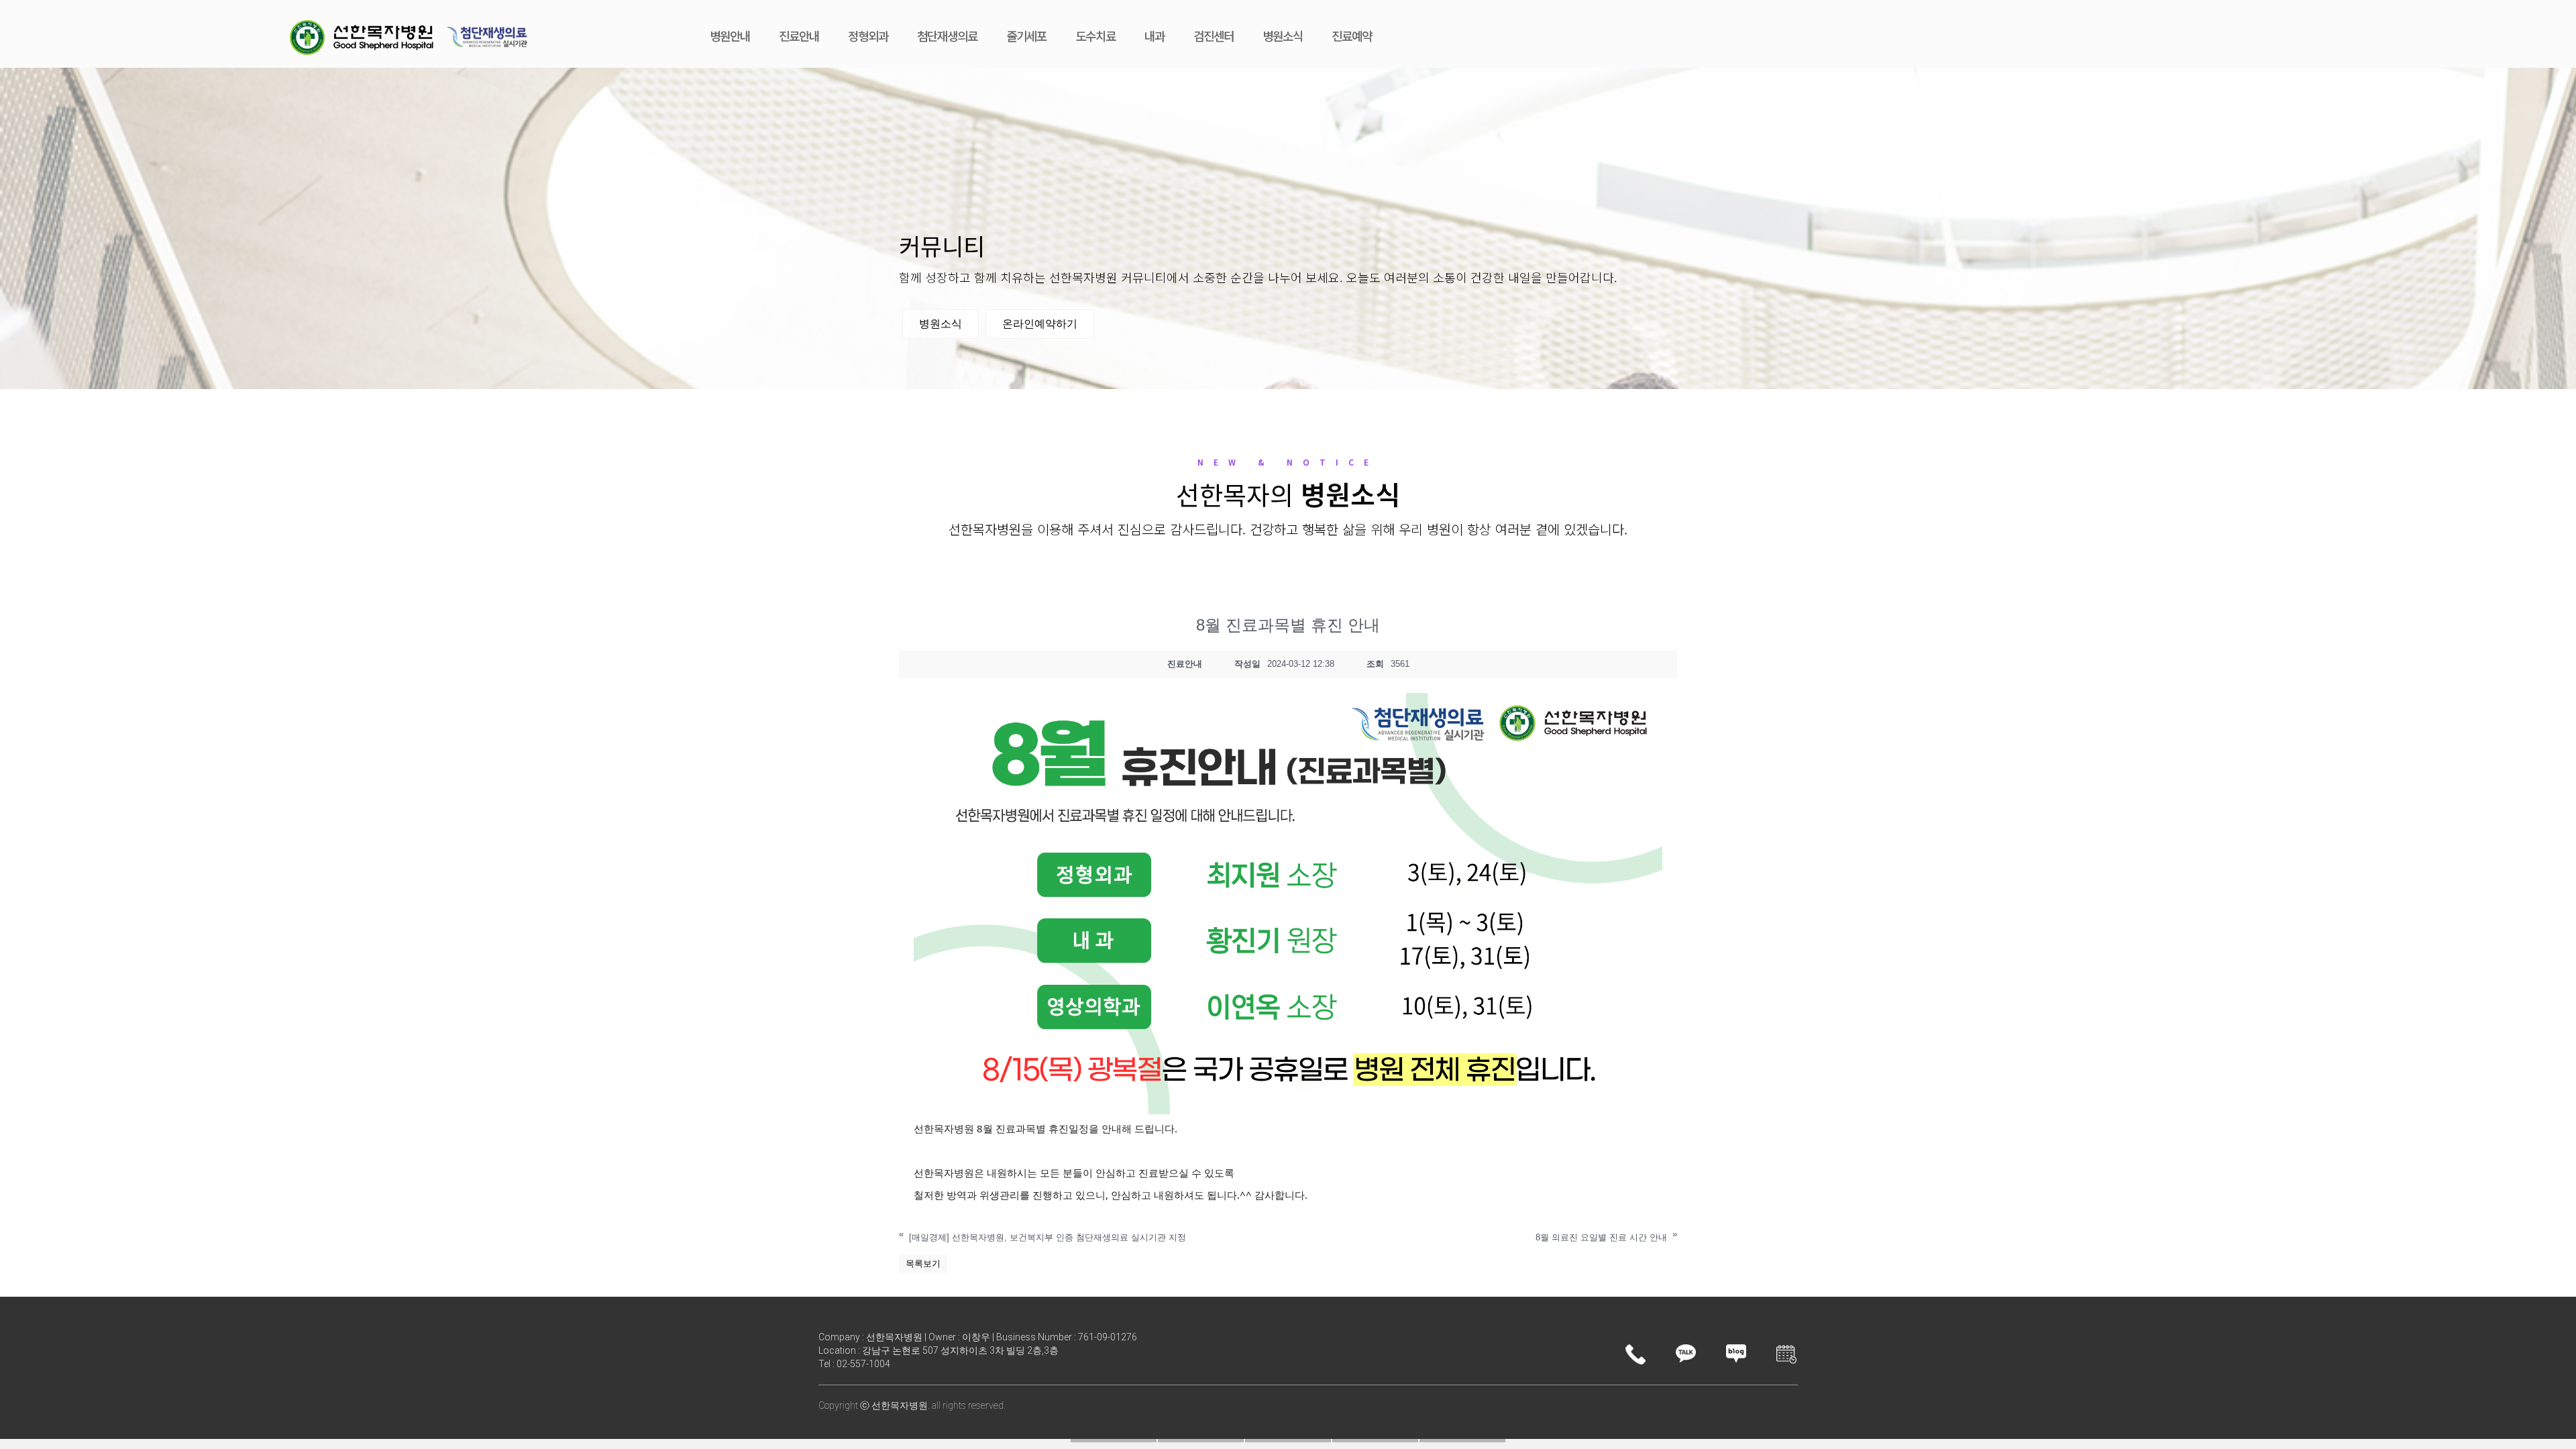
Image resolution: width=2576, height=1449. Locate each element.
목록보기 (923, 1264)
